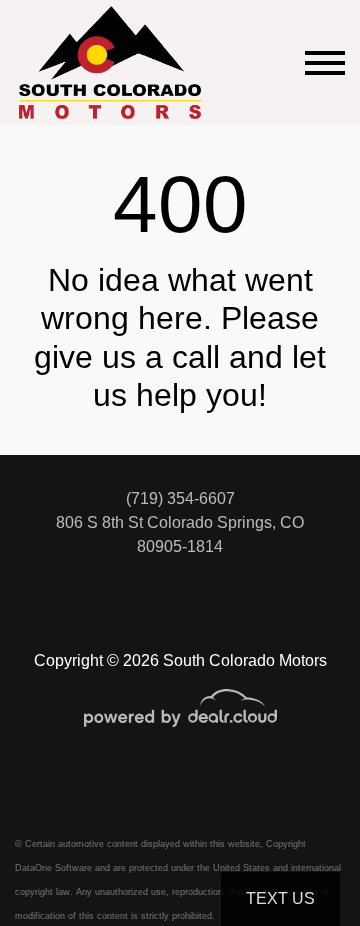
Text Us (280, 898)
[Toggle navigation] (325, 62)
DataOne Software (53, 868)
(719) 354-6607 (180, 498)
